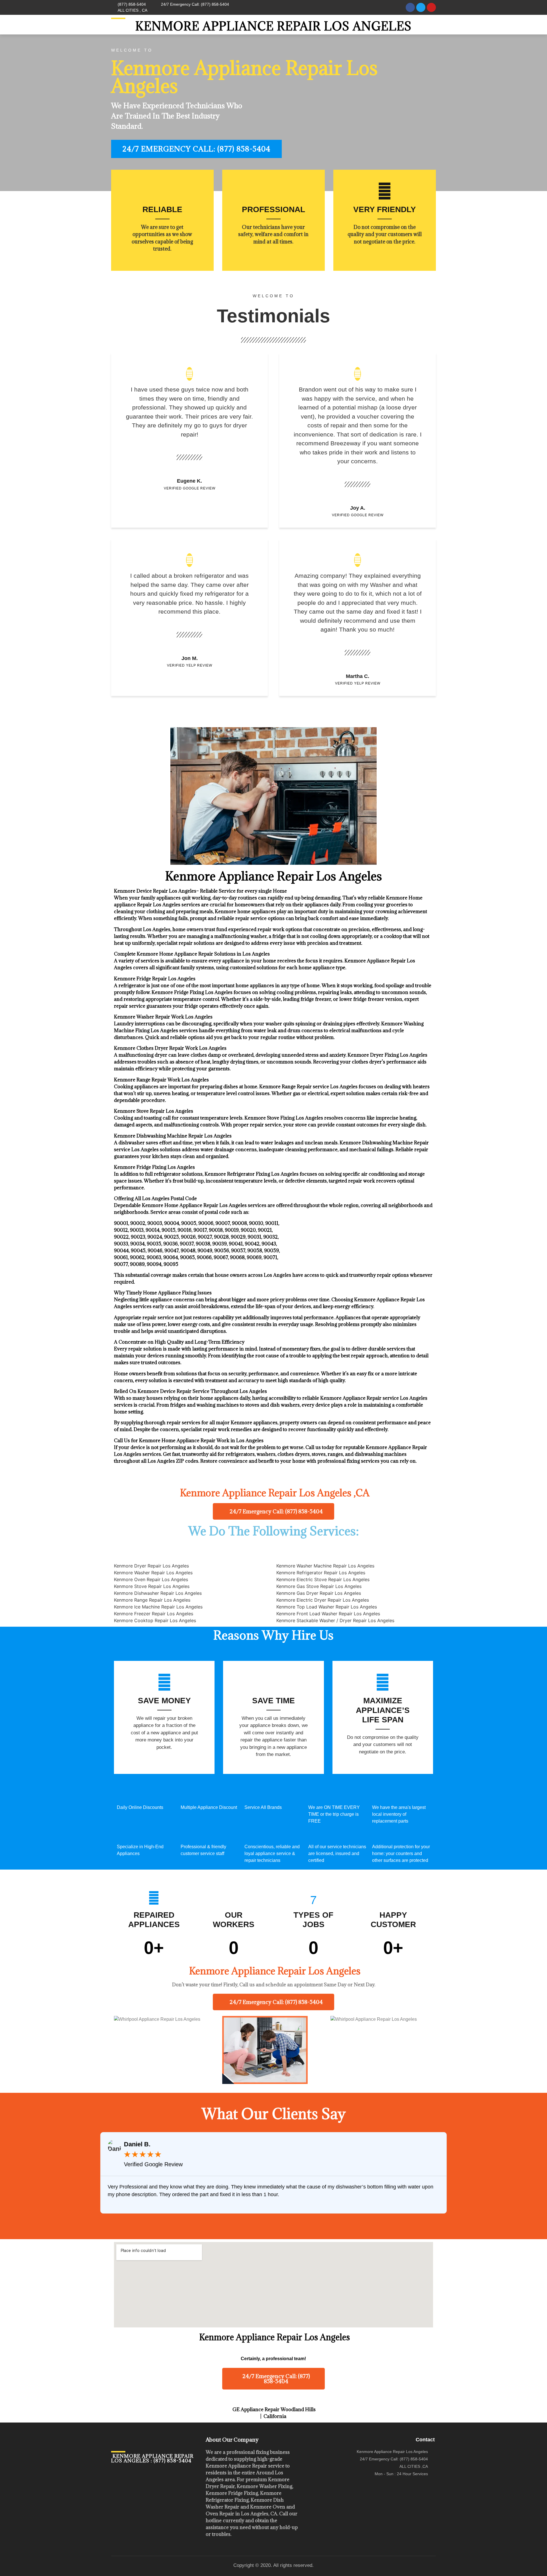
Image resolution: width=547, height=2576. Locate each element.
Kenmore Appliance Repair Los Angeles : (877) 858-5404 (152, 2458)
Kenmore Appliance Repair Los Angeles (273, 26)
